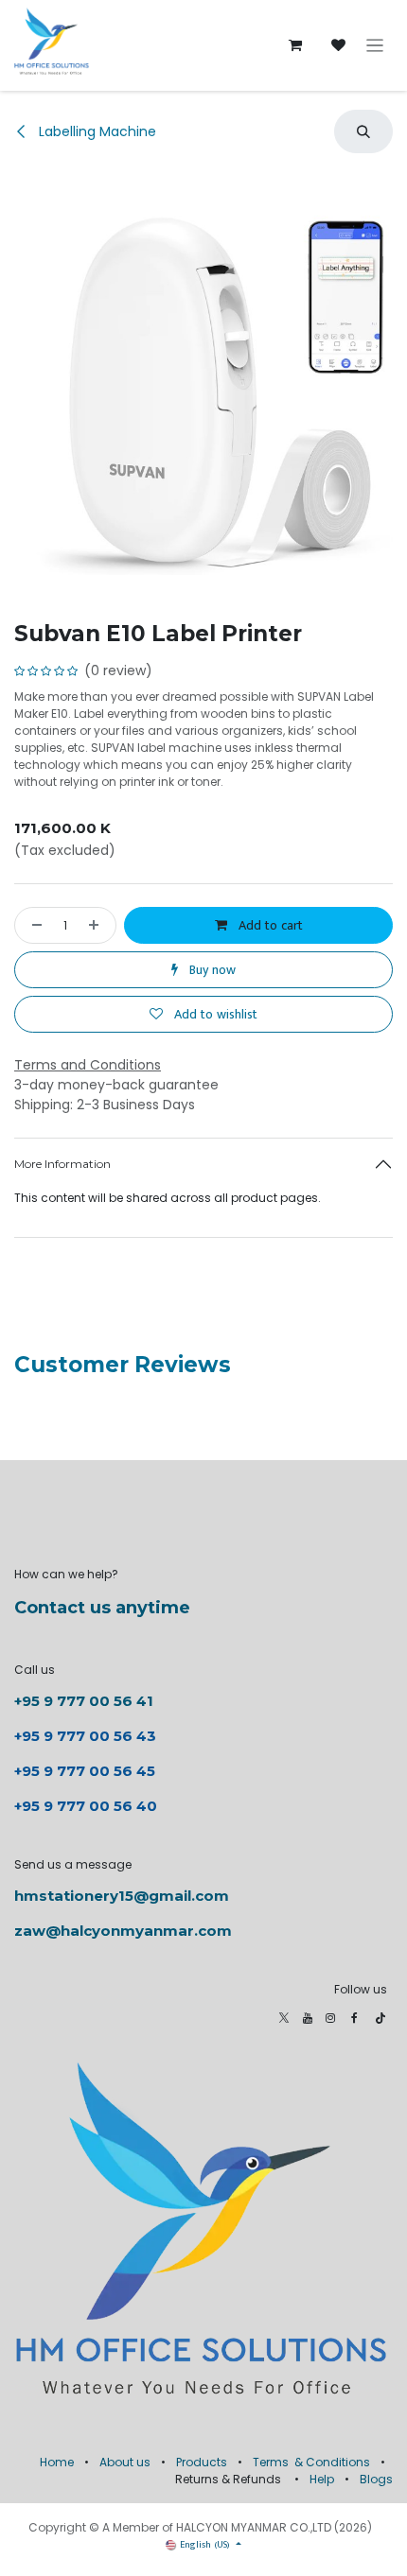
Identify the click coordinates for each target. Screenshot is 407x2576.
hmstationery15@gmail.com (122, 1896)
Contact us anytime (102, 1608)
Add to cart (269, 925)
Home (57, 2462)
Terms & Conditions (311, 2462)
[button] (363, 131)
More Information (62, 1164)
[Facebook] (354, 2018)
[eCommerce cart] (295, 45)
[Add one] (97, 925)
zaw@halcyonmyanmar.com (123, 1931)
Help (322, 2479)
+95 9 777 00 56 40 (86, 1806)
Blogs (376, 2479)
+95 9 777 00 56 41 (84, 1701)
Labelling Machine (96, 131)
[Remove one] (33, 925)
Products (202, 2462)
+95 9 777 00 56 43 (87, 1736)
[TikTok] (380, 2018)
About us (125, 2462)
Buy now (211, 970)
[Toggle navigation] (375, 46)
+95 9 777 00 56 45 (85, 1771)
